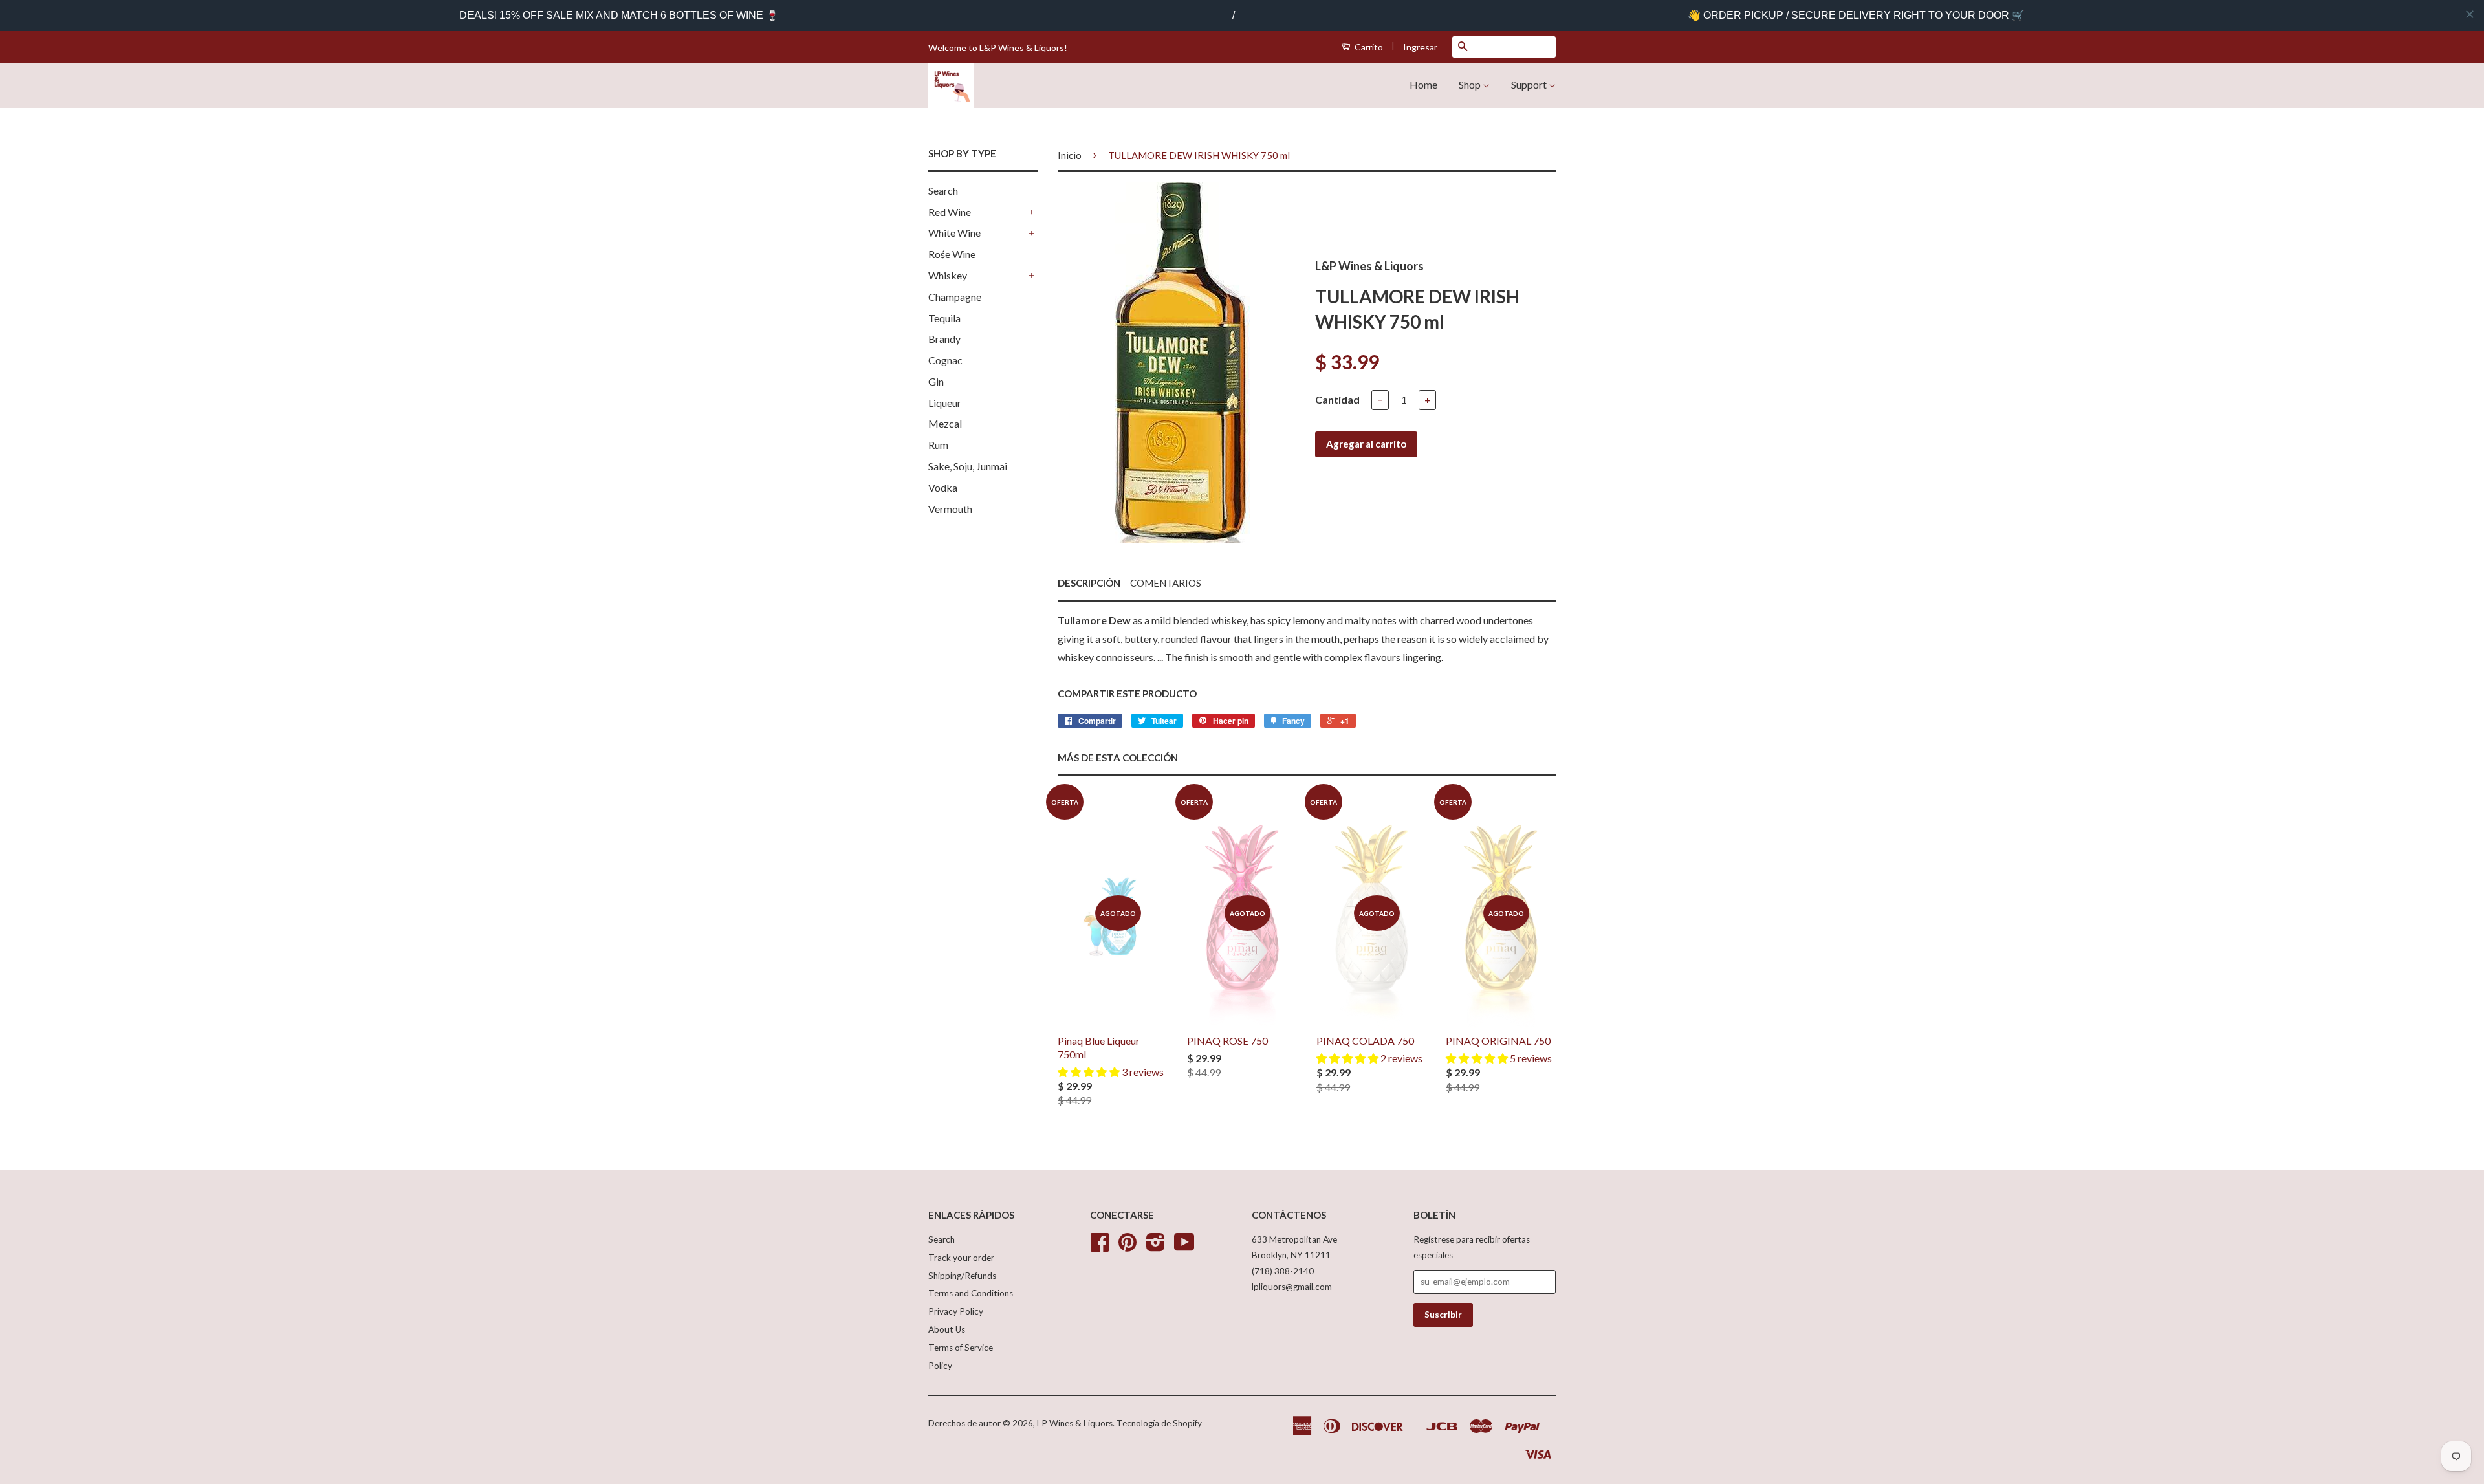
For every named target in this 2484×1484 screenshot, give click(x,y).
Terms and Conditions (971, 1293)
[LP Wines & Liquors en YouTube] (1184, 1247)
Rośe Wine (952, 254)
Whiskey (948, 275)
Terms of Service (961, 1348)
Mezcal (945, 423)
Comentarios (1166, 583)
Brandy (944, 339)
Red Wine (950, 212)
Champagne (955, 297)
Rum (938, 445)
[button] (1090, 1072)
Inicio (1070, 155)
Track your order (961, 1258)
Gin (936, 381)
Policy (940, 1366)
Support (1530, 84)
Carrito (1368, 47)
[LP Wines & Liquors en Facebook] (1100, 1247)
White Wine (954, 233)
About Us (947, 1329)
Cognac (945, 360)
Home (1423, 84)
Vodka (943, 487)
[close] (2470, 14)
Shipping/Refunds (962, 1276)
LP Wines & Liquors (1075, 1423)
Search (943, 191)
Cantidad (1337, 399)
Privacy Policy (956, 1311)
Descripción (1089, 583)
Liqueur (945, 403)
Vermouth (950, 509)
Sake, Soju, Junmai (968, 466)
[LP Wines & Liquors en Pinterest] (1128, 1247)
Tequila (944, 318)
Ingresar (1420, 47)
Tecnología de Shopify (1159, 1423)
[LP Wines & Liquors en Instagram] (1156, 1247)
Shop (1471, 84)
